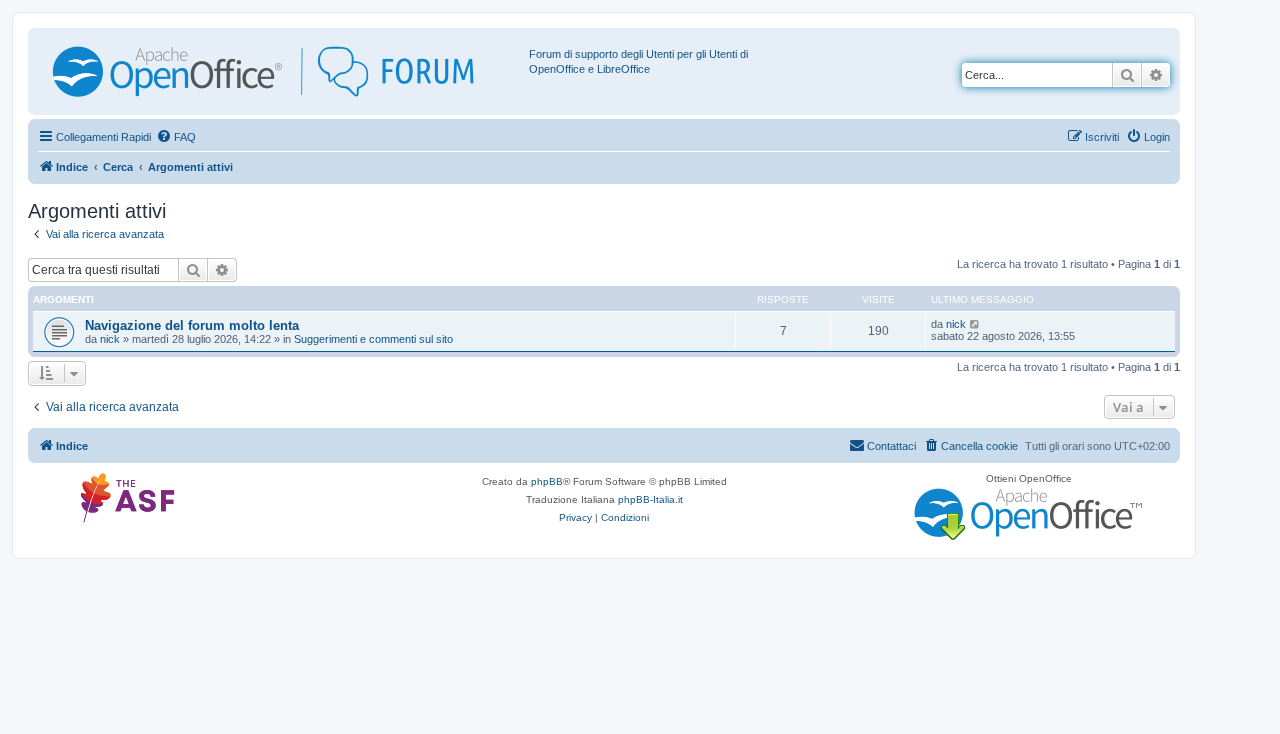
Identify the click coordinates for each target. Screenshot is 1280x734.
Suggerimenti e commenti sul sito (373, 339)
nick (110, 339)
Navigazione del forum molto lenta (192, 325)
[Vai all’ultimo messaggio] (975, 324)
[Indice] (281, 71)
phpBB (547, 481)
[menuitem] (176, 137)
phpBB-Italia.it (650, 499)
